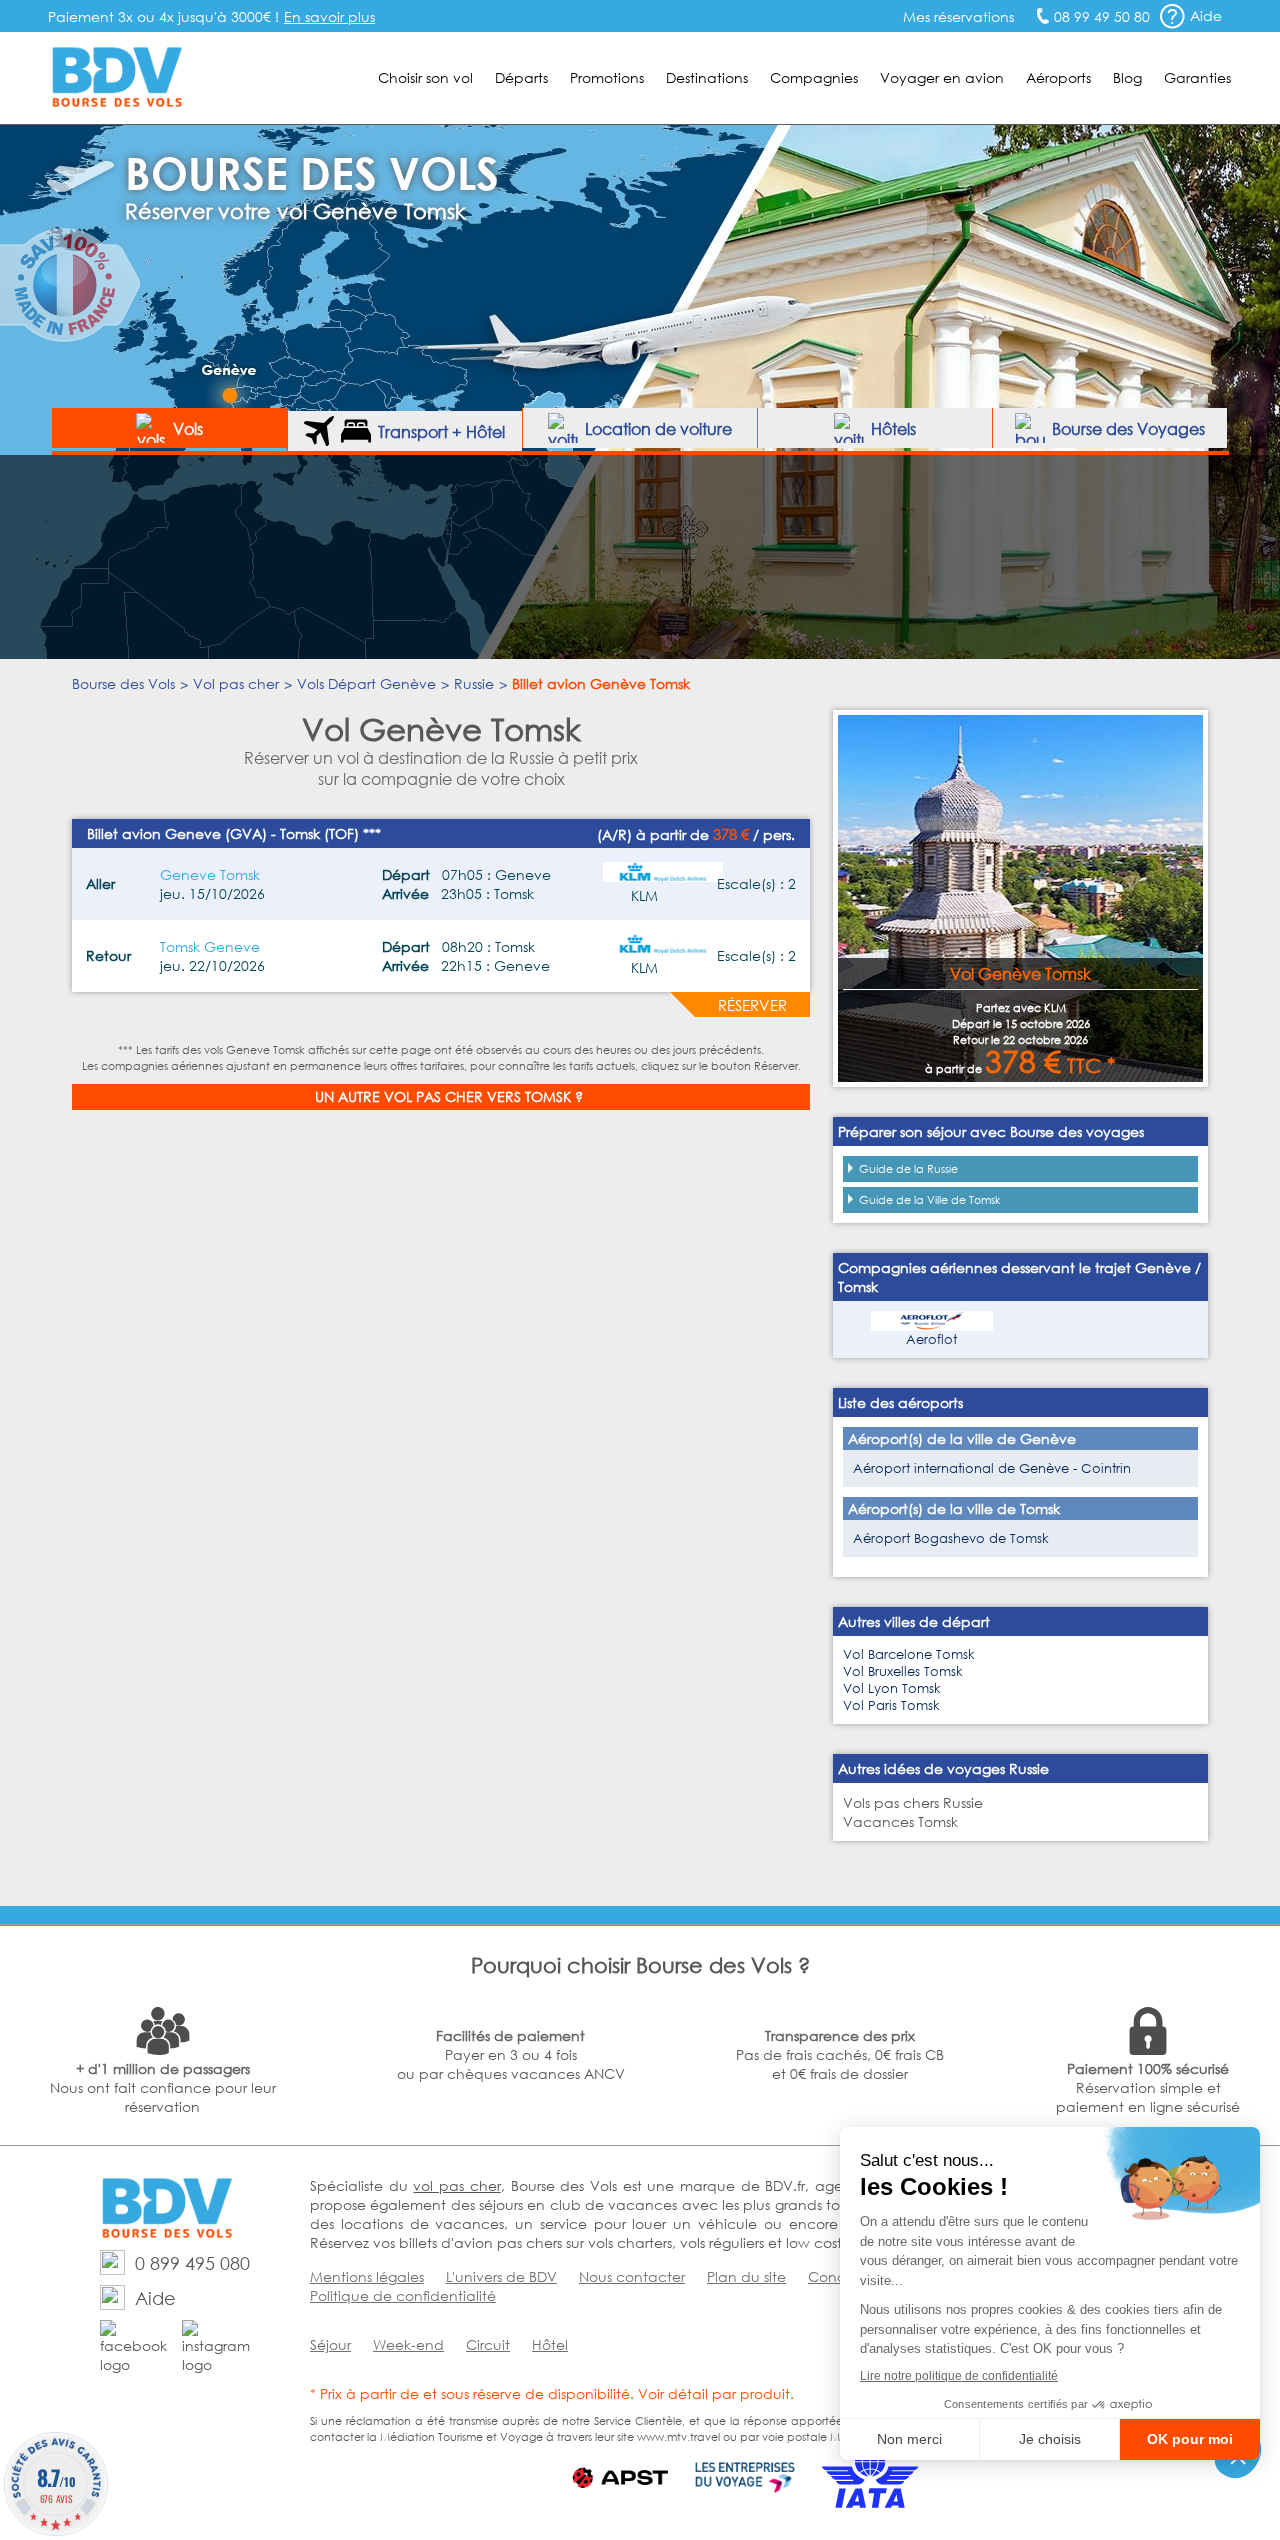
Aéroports (1058, 77)
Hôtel (550, 2344)
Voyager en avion (942, 77)
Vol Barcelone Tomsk (909, 1654)
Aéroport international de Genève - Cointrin (992, 1468)
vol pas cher (456, 2185)
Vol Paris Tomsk (891, 1705)
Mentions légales (367, 2276)
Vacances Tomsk (900, 1821)
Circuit (488, 2344)
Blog (1127, 77)
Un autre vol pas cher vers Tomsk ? (449, 1096)
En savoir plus (329, 16)
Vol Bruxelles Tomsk (903, 1671)
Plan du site (746, 2276)
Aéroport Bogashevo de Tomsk (951, 1538)
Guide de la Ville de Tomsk (930, 1200)
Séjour (330, 2344)
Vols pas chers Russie (913, 1802)
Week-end (408, 2344)
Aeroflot (931, 1339)
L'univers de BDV (501, 2276)
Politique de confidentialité (403, 2295)
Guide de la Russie (908, 1169)
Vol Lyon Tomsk (892, 1688)
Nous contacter (632, 2276)
